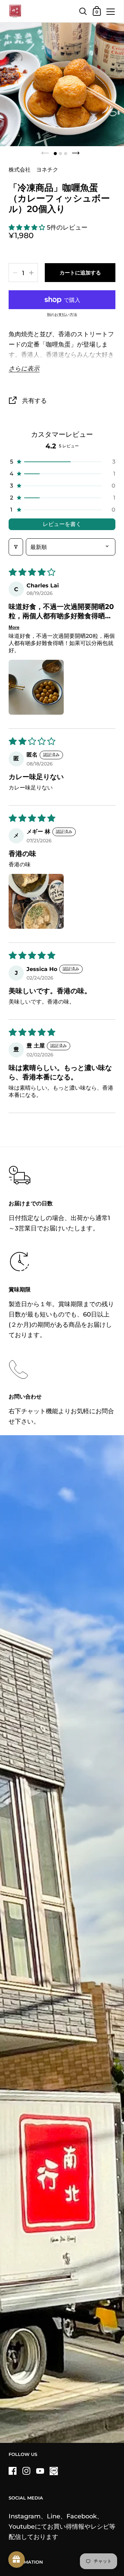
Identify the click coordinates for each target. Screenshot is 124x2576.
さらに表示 (24, 368)
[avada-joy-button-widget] (17, 2560)
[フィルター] (16, 547)
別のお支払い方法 (62, 315)
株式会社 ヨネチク (33, 169)
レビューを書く (62, 524)
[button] (28, 227)
